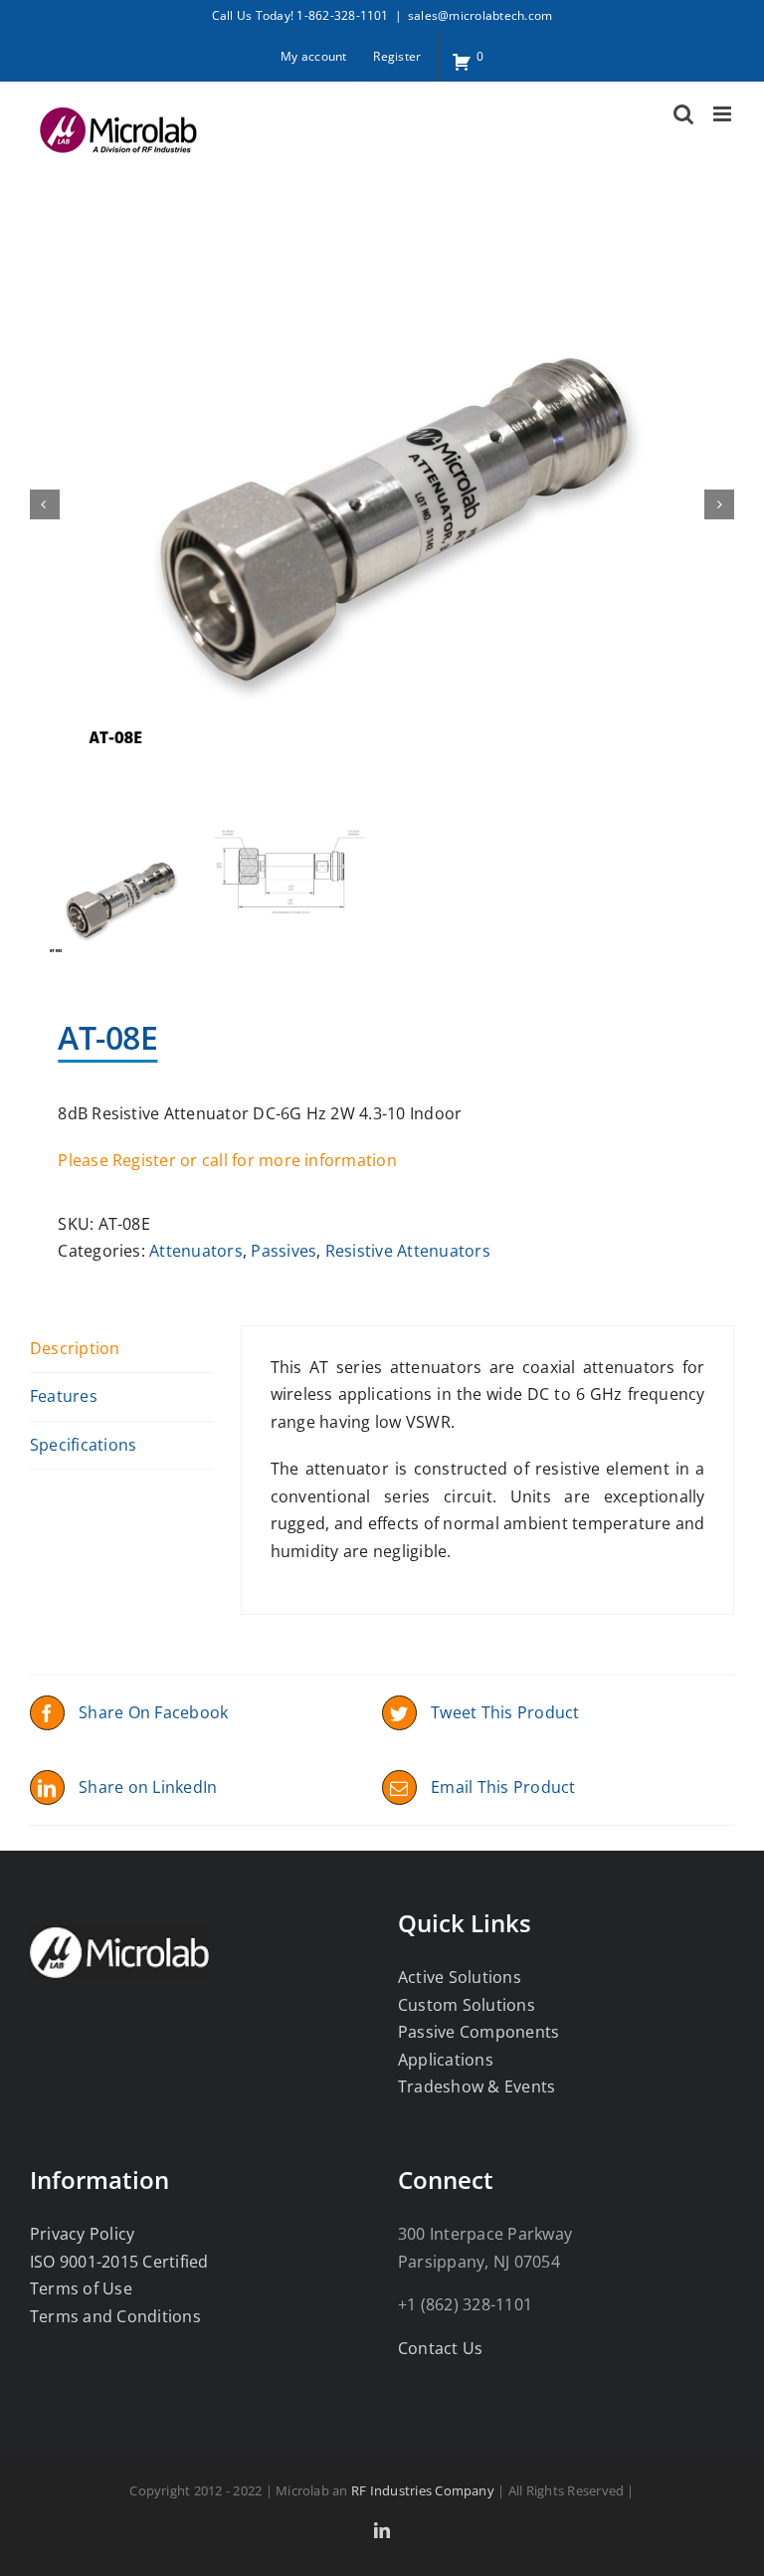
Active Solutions (460, 1977)
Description (75, 1348)
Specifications (83, 1445)
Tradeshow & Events (477, 2086)
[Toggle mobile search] (683, 114)
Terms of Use (81, 2288)
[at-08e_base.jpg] (382, 504)
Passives (284, 1251)
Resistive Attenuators (408, 1251)
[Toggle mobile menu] (724, 114)
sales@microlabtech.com (480, 15)
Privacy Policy (82, 2234)
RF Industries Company (423, 2490)
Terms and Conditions (115, 2316)
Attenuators (196, 1251)
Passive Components (478, 2032)
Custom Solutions (467, 2005)
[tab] (121, 1350)
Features (64, 1396)
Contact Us (440, 2348)
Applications (446, 2060)
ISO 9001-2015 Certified (119, 2262)
